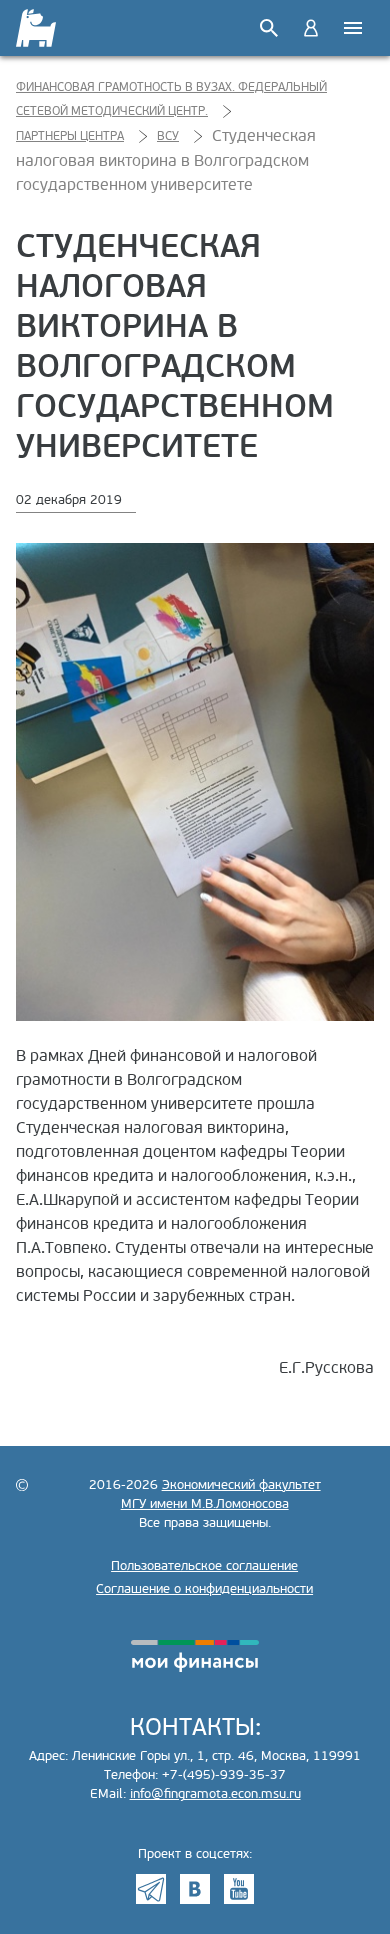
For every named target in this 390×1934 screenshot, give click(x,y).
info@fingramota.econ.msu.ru (215, 1794)
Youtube (239, 1889)
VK (195, 1889)
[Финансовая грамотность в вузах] (37, 28)
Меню (353, 28)
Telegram (151, 1889)
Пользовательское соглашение (204, 1566)
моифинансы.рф (195, 1656)
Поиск (269, 28)
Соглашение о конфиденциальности (204, 1589)
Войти (311, 28)
